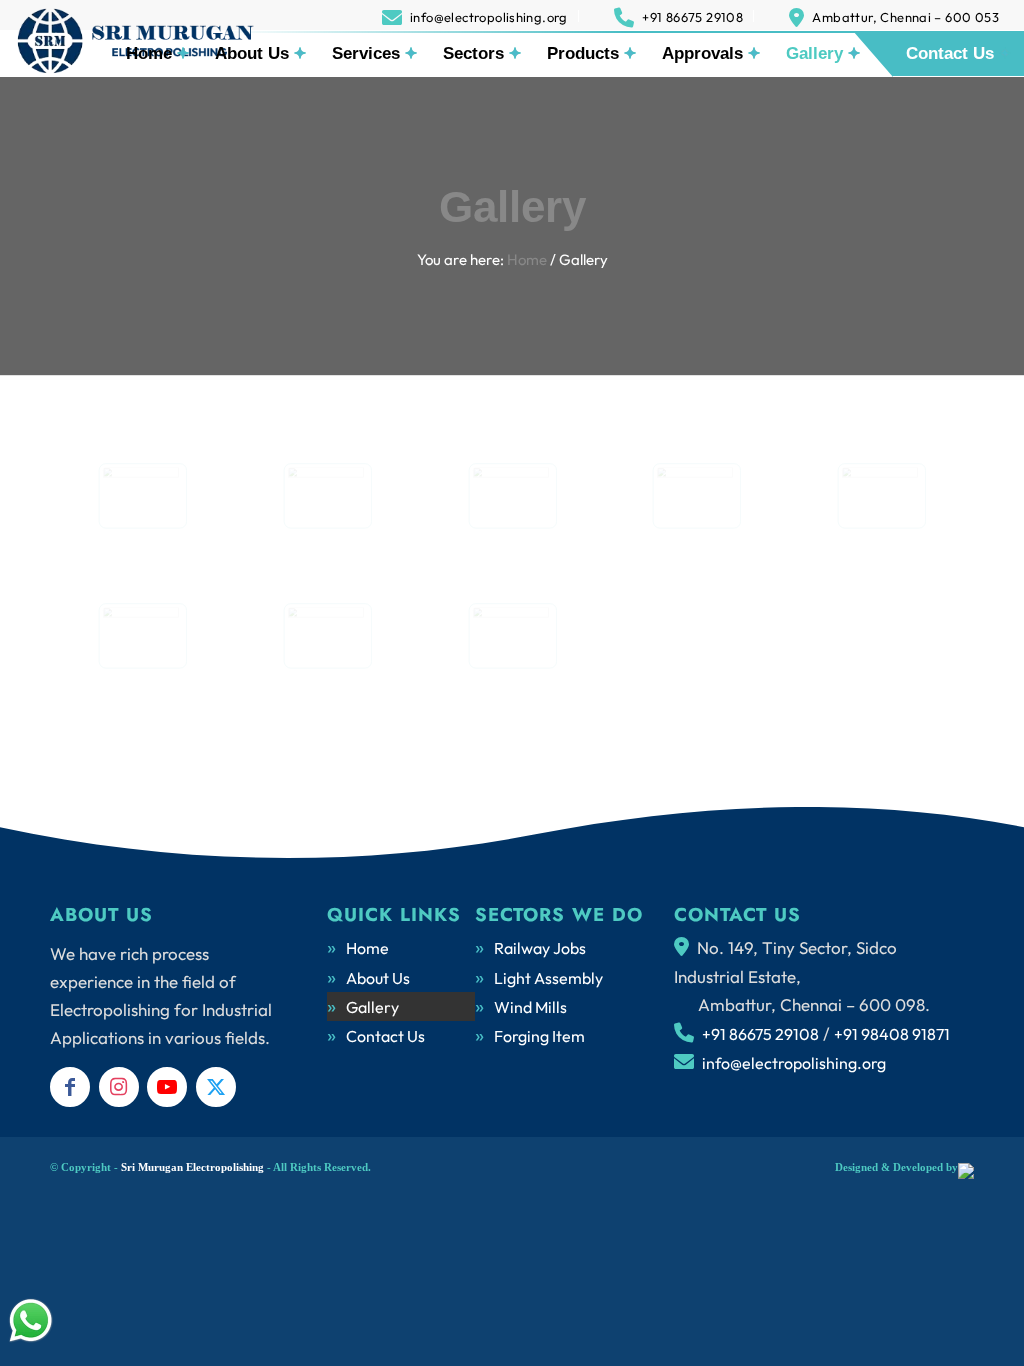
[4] (327, 636)
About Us (378, 978)
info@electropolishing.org (489, 17)
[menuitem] (475, 16)
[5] (512, 636)
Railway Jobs (540, 948)
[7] (327, 496)
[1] (142, 636)
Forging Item (539, 1036)
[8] (512, 496)
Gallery (512, 206)
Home (367, 948)
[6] (142, 496)
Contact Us (385, 1036)
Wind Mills (530, 1007)
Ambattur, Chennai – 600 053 (905, 17)
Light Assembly (548, 978)
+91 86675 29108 (692, 17)
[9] (696, 496)
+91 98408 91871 (892, 1034)
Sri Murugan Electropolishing (192, 1167)
